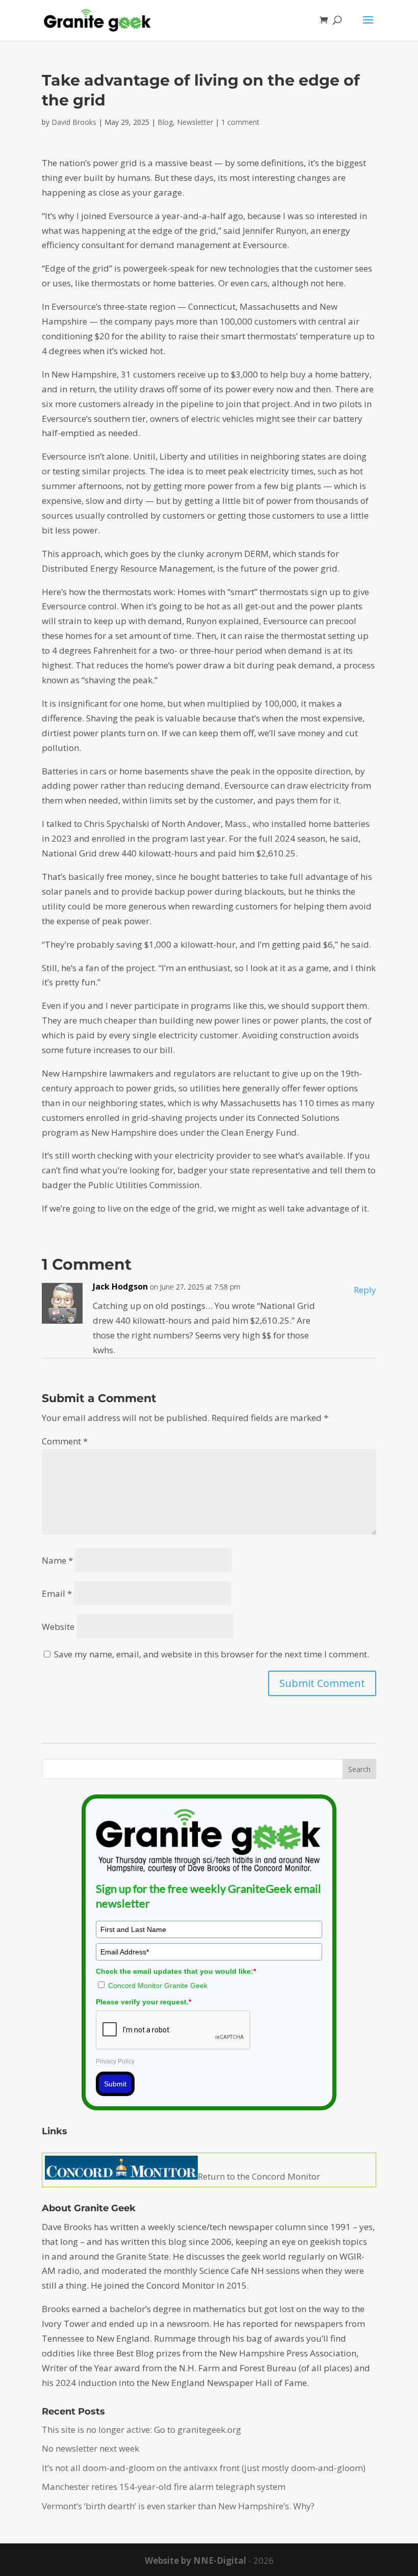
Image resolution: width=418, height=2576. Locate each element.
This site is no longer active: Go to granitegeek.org (141, 2430)
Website (58, 1627)
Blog (165, 122)
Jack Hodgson (120, 1286)
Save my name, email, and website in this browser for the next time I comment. (212, 1654)
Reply (365, 1290)
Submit (115, 2084)
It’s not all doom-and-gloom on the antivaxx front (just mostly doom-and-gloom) (204, 2468)
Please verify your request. (143, 2002)
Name (57, 1560)
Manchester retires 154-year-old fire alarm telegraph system (164, 2487)
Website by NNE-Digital (195, 2560)
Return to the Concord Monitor (259, 2176)
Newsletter (195, 122)
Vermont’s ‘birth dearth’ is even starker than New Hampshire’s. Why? (178, 2506)
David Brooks (74, 122)
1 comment (240, 122)
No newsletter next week (90, 2448)
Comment (65, 1441)
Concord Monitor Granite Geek (158, 1985)
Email (57, 1593)
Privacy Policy (115, 2061)
